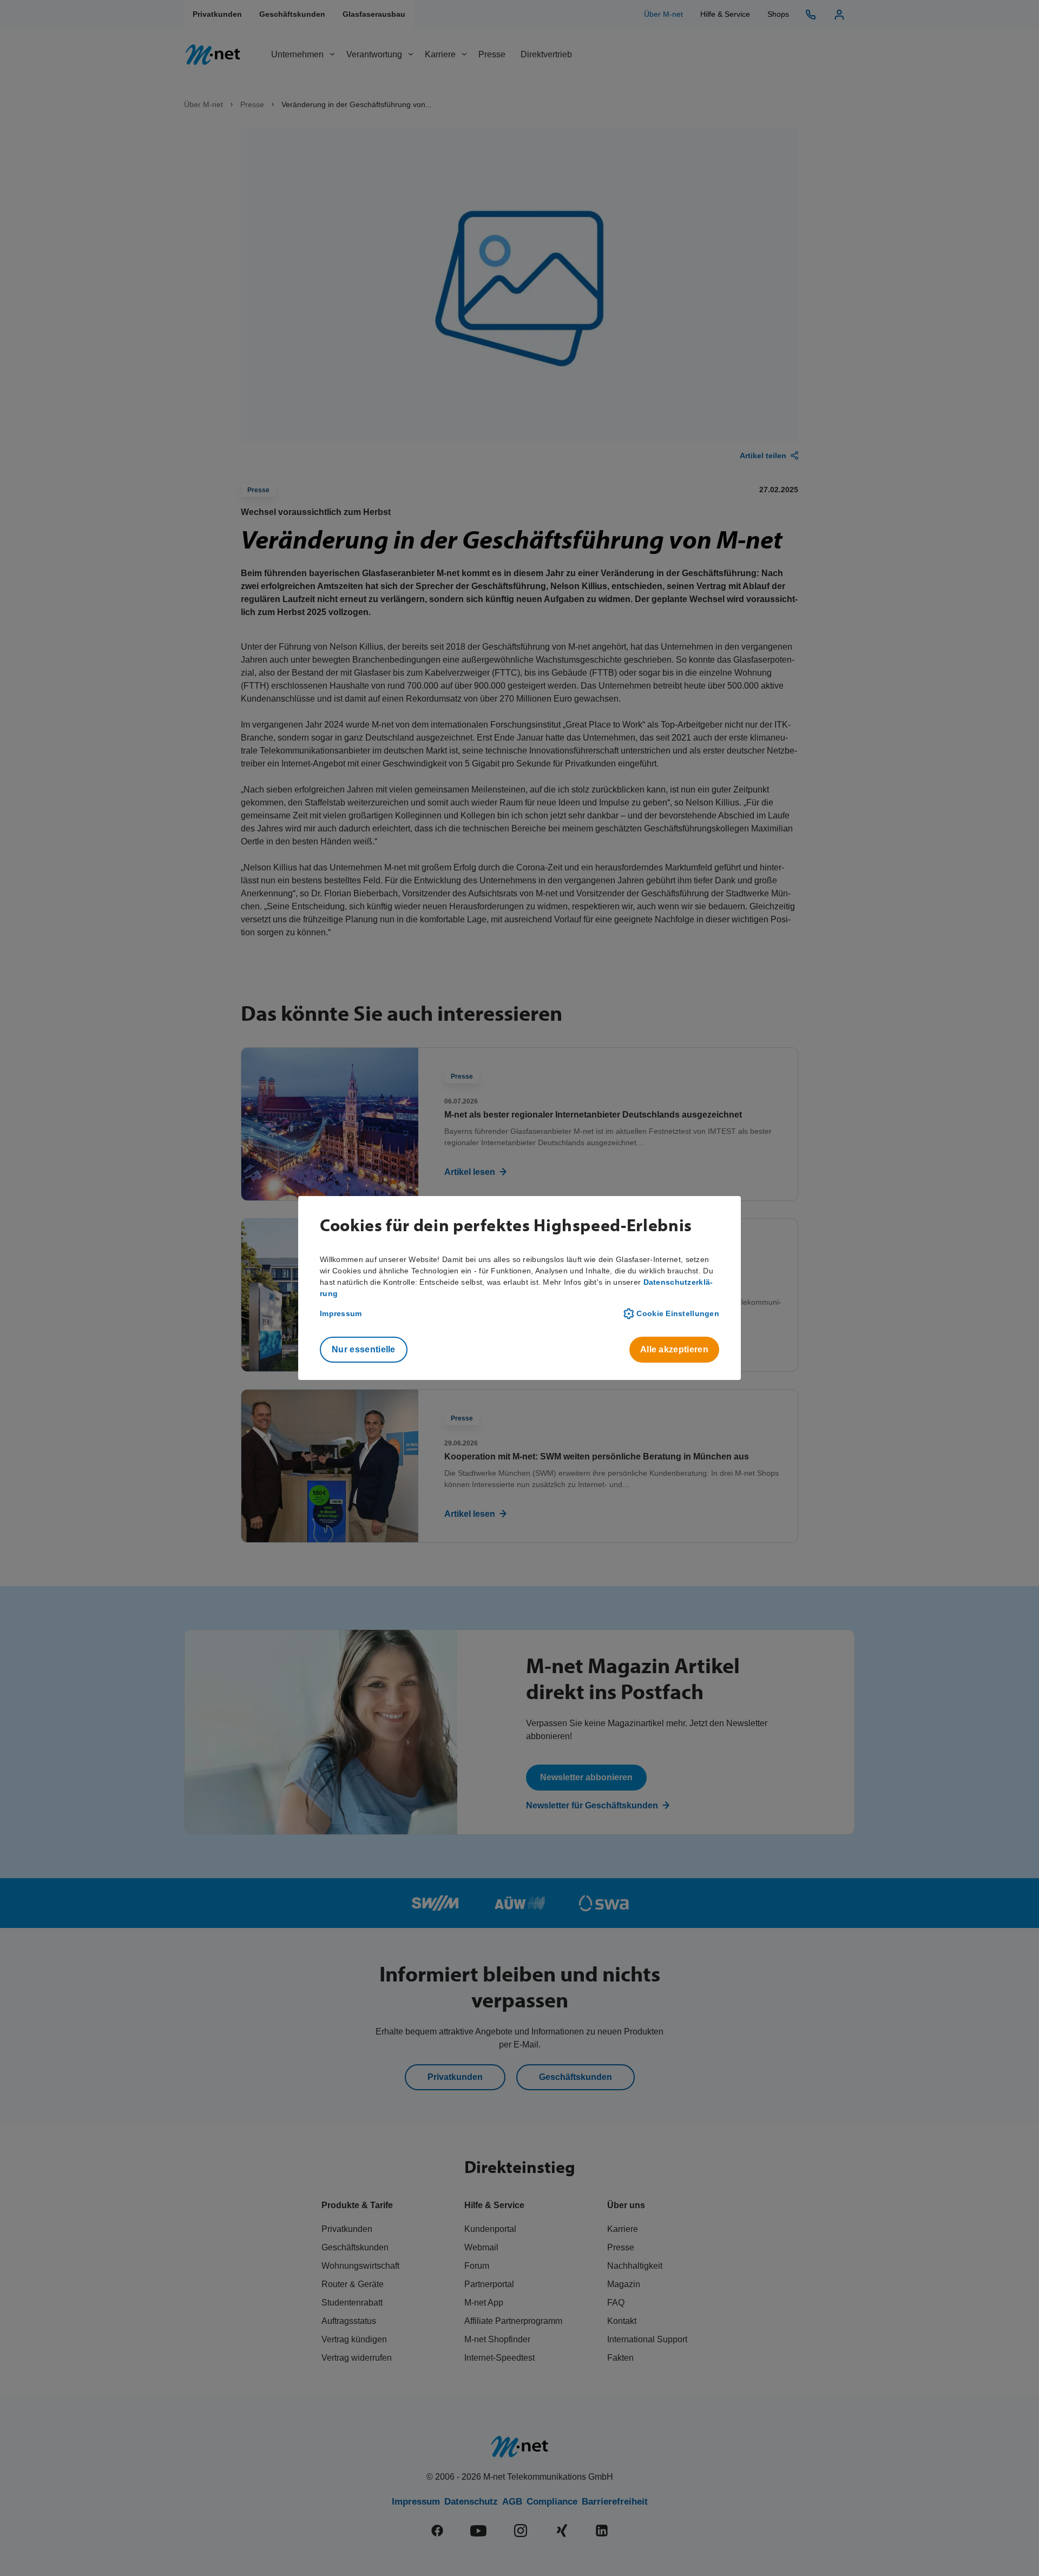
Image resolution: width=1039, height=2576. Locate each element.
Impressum (341, 1313)
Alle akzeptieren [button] (674, 1349)
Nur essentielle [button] (364, 1349)
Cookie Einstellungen (678, 1313)
